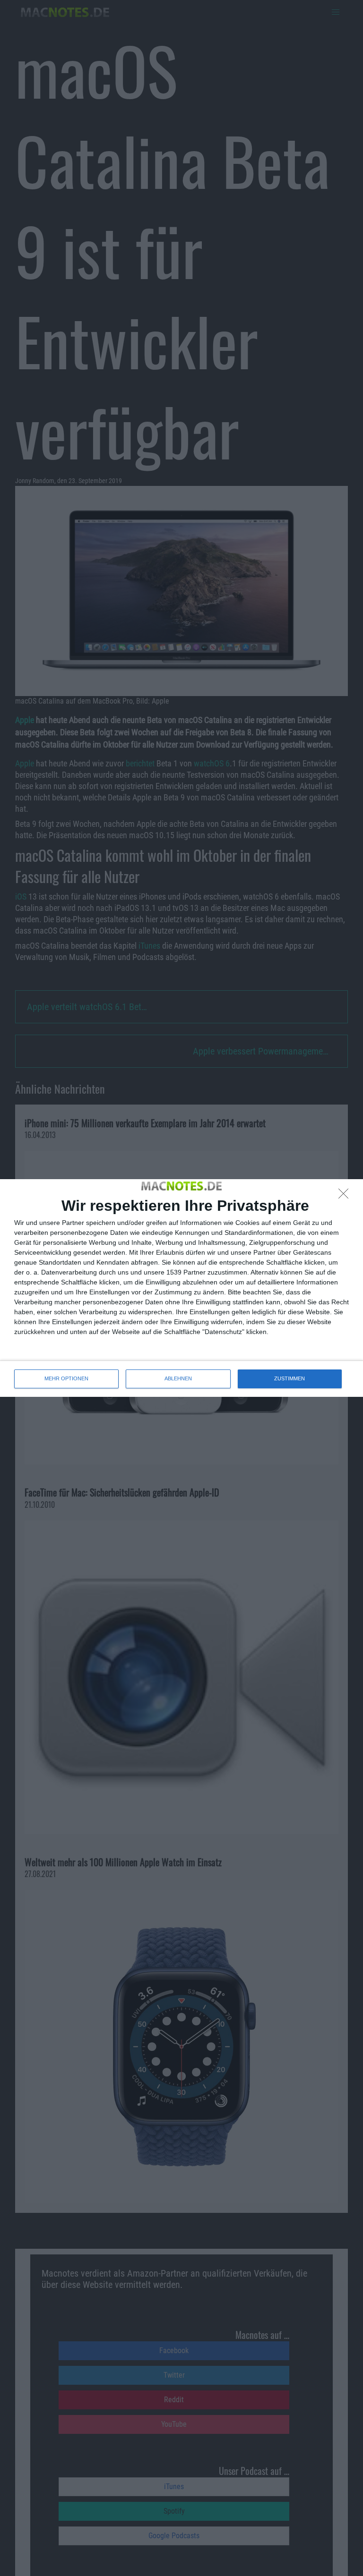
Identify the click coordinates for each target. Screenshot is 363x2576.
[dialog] (181, 1288)
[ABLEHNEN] (346, 1196)
